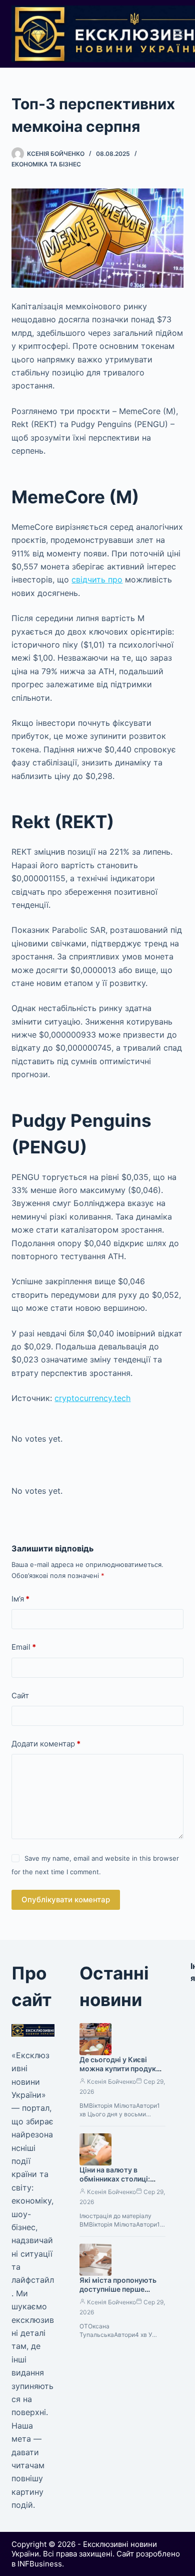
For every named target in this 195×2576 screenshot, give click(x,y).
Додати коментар (46, 1744)
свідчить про (97, 579)
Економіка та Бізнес (46, 164)
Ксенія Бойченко (111, 2082)
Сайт (20, 1696)
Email (24, 1647)
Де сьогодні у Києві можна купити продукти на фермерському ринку (122, 2069)
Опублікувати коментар (66, 1900)
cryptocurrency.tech (92, 1398)
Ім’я (20, 1599)
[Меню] (179, 34)
